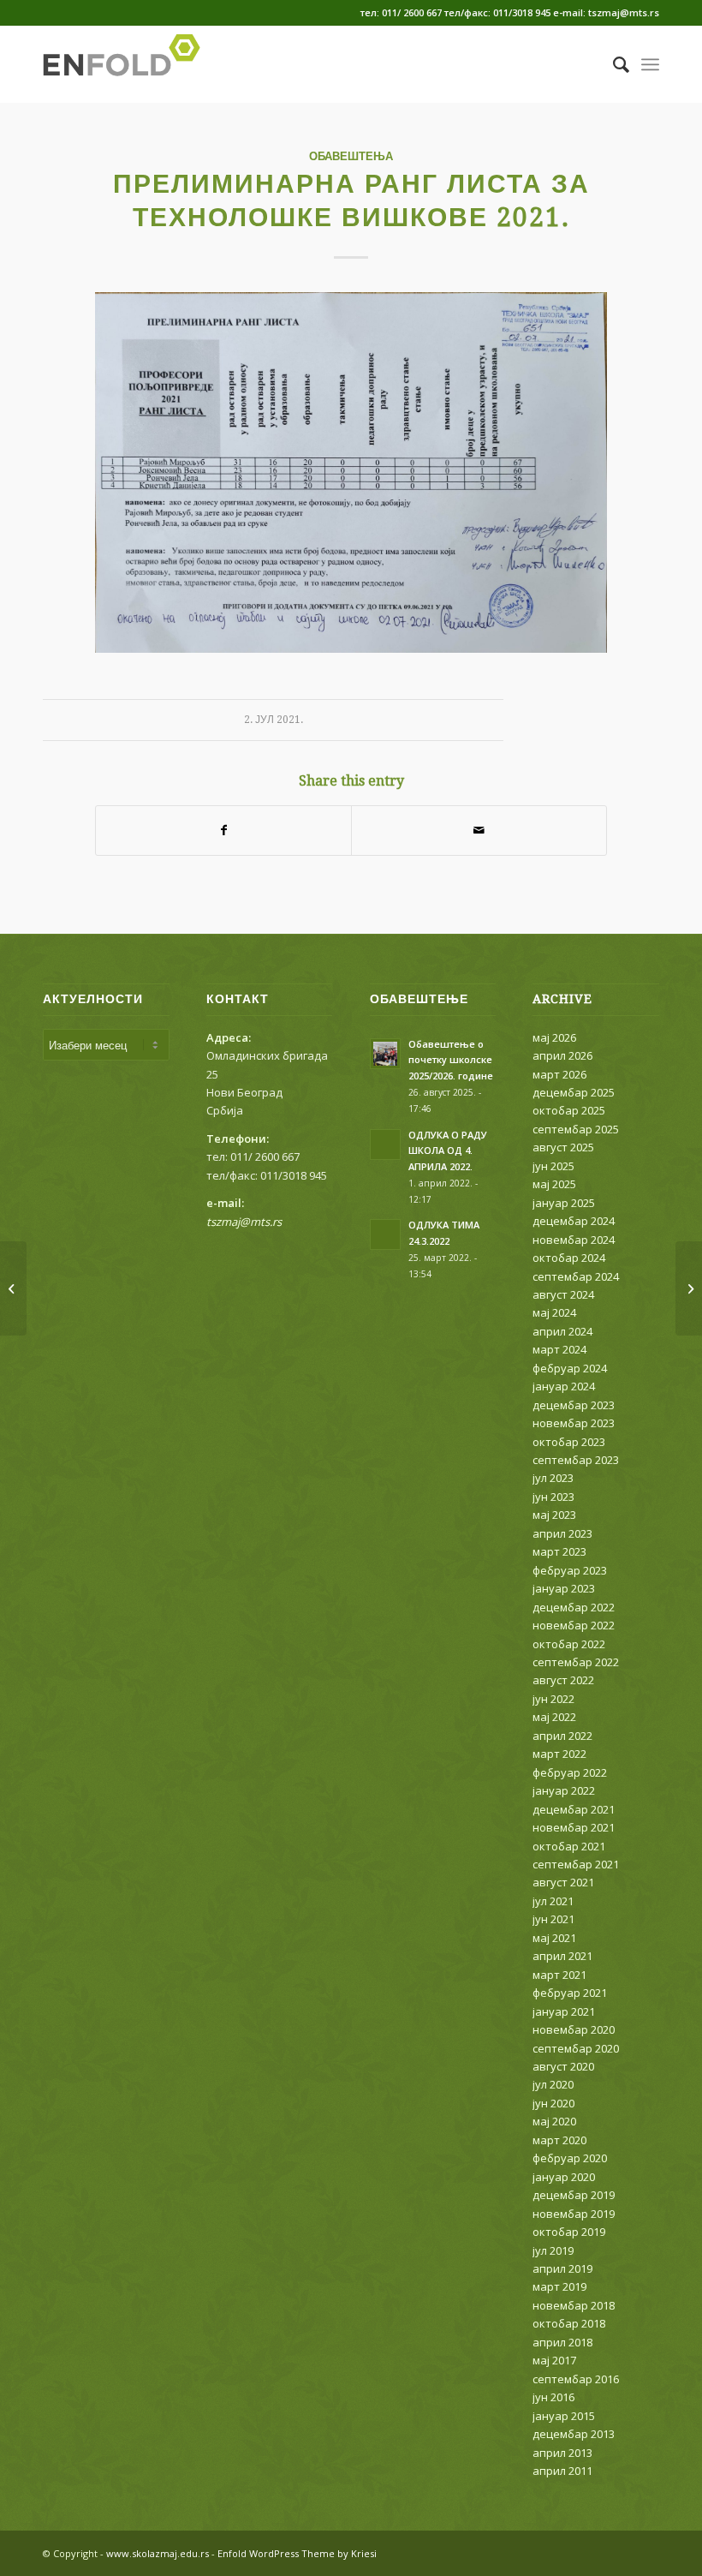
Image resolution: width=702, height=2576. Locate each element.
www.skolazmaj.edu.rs (158, 2553)
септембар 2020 (576, 2048)
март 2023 (559, 1551)
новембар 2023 (574, 1423)
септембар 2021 (576, 1864)
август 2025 (563, 1147)
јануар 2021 (564, 2011)
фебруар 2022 (570, 1772)
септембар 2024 (576, 1276)
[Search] (613, 64)
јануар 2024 (564, 1386)
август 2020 (563, 2066)
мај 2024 (554, 1312)
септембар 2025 (576, 1129)
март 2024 (559, 1349)
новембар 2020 (574, 2029)
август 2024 (563, 1294)
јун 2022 (553, 1699)
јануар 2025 (564, 1203)
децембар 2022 (574, 1607)
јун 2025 (553, 1166)
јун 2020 (553, 2103)
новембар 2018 (574, 2305)
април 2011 (562, 2471)
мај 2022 (554, 1717)
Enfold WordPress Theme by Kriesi (297, 2553)
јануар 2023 (564, 1588)
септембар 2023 (576, 1460)
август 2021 (563, 1882)
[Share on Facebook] (223, 830)
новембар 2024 (574, 1240)
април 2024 (562, 1331)
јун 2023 (553, 1497)
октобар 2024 (569, 1258)
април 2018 (562, 2342)
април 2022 (562, 1736)
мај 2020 (554, 2121)
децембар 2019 (574, 2195)
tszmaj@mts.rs (244, 1222)
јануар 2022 (564, 1790)
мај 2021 (554, 1938)
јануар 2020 (564, 2177)
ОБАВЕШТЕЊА (351, 156)
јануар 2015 (564, 2416)
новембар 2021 (574, 1827)
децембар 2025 (574, 1092)
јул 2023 (553, 1478)
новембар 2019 (574, 2214)
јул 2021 (553, 1901)
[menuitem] (613, 64)
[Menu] (650, 64)
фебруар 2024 (570, 1368)
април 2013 (562, 2453)
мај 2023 (554, 1515)
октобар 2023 (569, 1442)
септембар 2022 (576, 1662)
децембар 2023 (574, 1405)
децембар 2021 (574, 1809)
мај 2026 (554, 1037)
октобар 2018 (569, 2323)
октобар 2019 (569, 2232)
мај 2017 (554, 2360)
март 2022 (559, 1754)
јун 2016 (553, 2397)
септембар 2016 (576, 2379)
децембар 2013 (574, 2434)
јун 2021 (553, 1919)
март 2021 (559, 1975)
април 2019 (562, 2268)
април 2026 (562, 1055)
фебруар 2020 (570, 2158)
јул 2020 (553, 2084)
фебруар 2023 (570, 1570)
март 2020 (559, 2140)
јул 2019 (553, 2250)
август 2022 (563, 1680)
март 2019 (559, 2286)
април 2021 (562, 1956)
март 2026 (559, 1074)
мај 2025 (554, 1184)
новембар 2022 (574, 1625)
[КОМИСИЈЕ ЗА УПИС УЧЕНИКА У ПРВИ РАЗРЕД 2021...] (13, 1288)
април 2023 (562, 1533)
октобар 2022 (569, 1644)
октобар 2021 (569, 1846)
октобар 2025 (569, 1110)
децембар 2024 (574, 1221)
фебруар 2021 (570, 1993)
